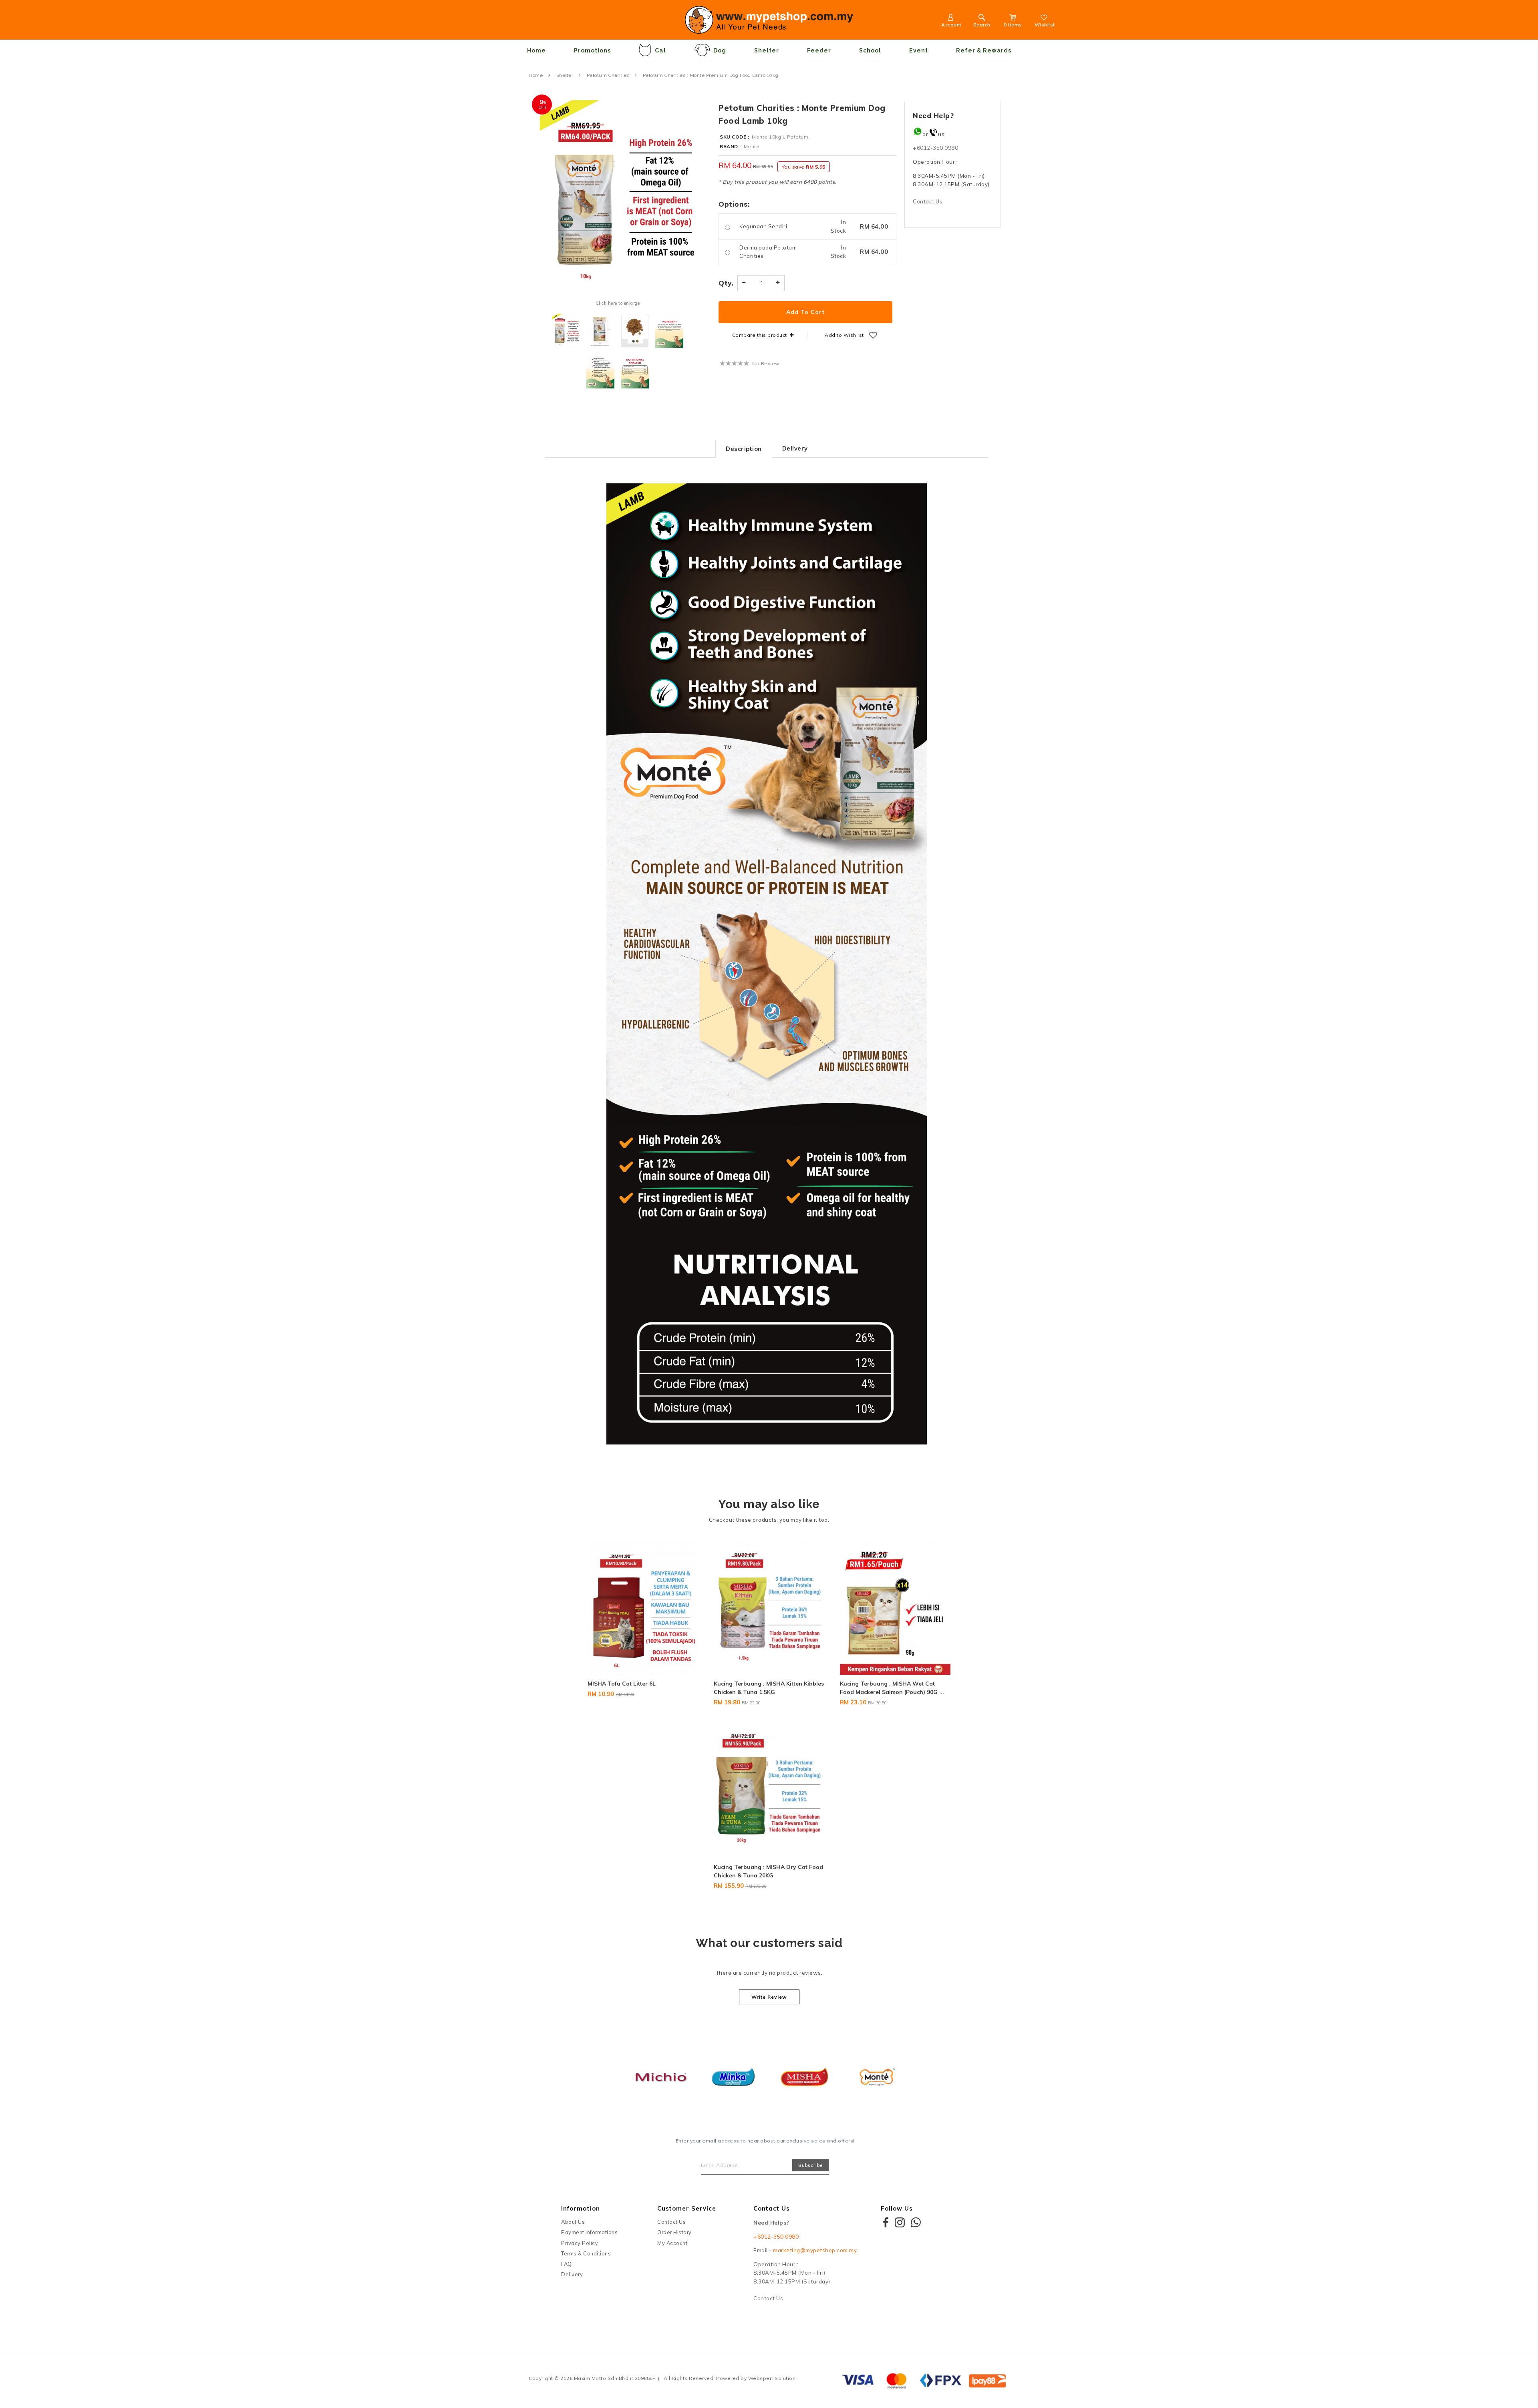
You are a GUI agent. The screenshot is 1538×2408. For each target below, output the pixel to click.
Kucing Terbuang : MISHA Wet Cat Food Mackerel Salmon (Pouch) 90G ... (892, 1688)
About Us (573, 2222)
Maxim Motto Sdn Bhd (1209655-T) (617, 2378)
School (870, 50)
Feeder (819, 50)
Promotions (592, 50)
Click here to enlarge (618, 303)
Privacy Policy (580, 2243)
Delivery (795, 448)
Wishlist (1045, 25)
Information (581, 2208)
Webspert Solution (772, 2378)
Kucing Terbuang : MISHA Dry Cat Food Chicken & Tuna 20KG (768, 1871)
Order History (674, 2232)
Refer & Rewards (984, 50)
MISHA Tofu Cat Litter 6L (622, 1684)
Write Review (769, 1997)
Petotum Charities (608, 75)
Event (919, 50)
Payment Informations (589, 2232)
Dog (720, 50)
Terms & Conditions (586, 2253)
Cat (660, 50)
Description (744, 449)
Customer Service (687, 2208)
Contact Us (928, 201)
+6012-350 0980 (935, 148)
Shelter (767, 50)
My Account (672, 2243)
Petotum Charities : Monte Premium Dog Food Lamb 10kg (711, 75)
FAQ (567, 2264)
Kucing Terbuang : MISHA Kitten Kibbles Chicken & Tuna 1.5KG (769, 1688)
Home (536, 50)
